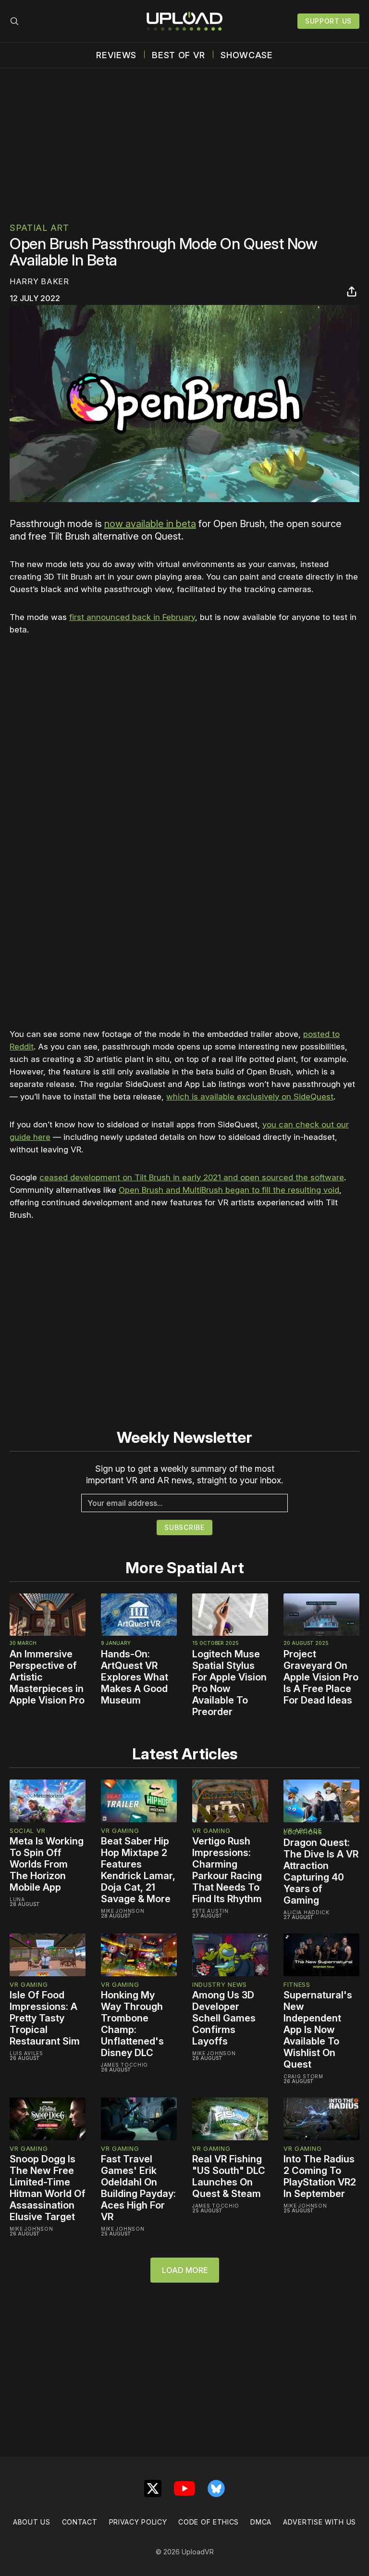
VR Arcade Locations (303, 1831)
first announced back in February (132, 617)
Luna (17, 1899)
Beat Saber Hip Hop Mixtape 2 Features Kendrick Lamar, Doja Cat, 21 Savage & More (138, 1870)
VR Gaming (120, 1831)
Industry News (220, 1984)
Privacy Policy (138, 2522)
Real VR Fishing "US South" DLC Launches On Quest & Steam (229, 2176)
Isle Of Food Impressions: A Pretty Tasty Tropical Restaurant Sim (45, 2018)
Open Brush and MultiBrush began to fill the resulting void (229, 1190)
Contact (80, 2522)
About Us (32, 2522)
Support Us (328, 21)
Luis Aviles (26, 2053)
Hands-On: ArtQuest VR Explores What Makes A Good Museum (135, 1677)
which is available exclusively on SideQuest (250, 1097)
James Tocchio (124, 2065)
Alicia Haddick (307, 1912)
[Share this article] (352, 291)
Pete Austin (210, 1911)
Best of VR (178, 55)
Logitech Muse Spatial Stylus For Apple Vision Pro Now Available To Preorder (229, 1683)
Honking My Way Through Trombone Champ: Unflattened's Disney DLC (132, 2024)
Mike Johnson (123, 1911)
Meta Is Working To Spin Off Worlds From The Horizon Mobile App (47, 1864)
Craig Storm (303, 2076)
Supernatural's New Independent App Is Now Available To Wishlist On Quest (318, 2030)
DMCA (261, 2522)
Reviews (116, 55)
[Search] (14, 21)
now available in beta (150, 524)
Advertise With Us (320, 2522)
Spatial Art (39, 228)
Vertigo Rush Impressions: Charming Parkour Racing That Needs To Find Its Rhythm (227, 1870)
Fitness (297, 1984)
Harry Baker (39, 281)
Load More (185, 2270)
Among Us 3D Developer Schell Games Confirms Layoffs (224, 2018)
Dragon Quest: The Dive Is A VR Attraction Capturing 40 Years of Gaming (321, 1871)
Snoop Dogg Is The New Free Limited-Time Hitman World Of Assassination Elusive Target (48, 2188)
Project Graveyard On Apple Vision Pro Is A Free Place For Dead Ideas (321, 1677)
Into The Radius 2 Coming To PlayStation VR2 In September (320, 2176)
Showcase (247, 55)
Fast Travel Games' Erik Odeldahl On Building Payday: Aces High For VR (138, 2188)
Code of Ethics (209, 2522)
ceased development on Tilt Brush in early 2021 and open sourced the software (192, 1177)
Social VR (27, 1831)
